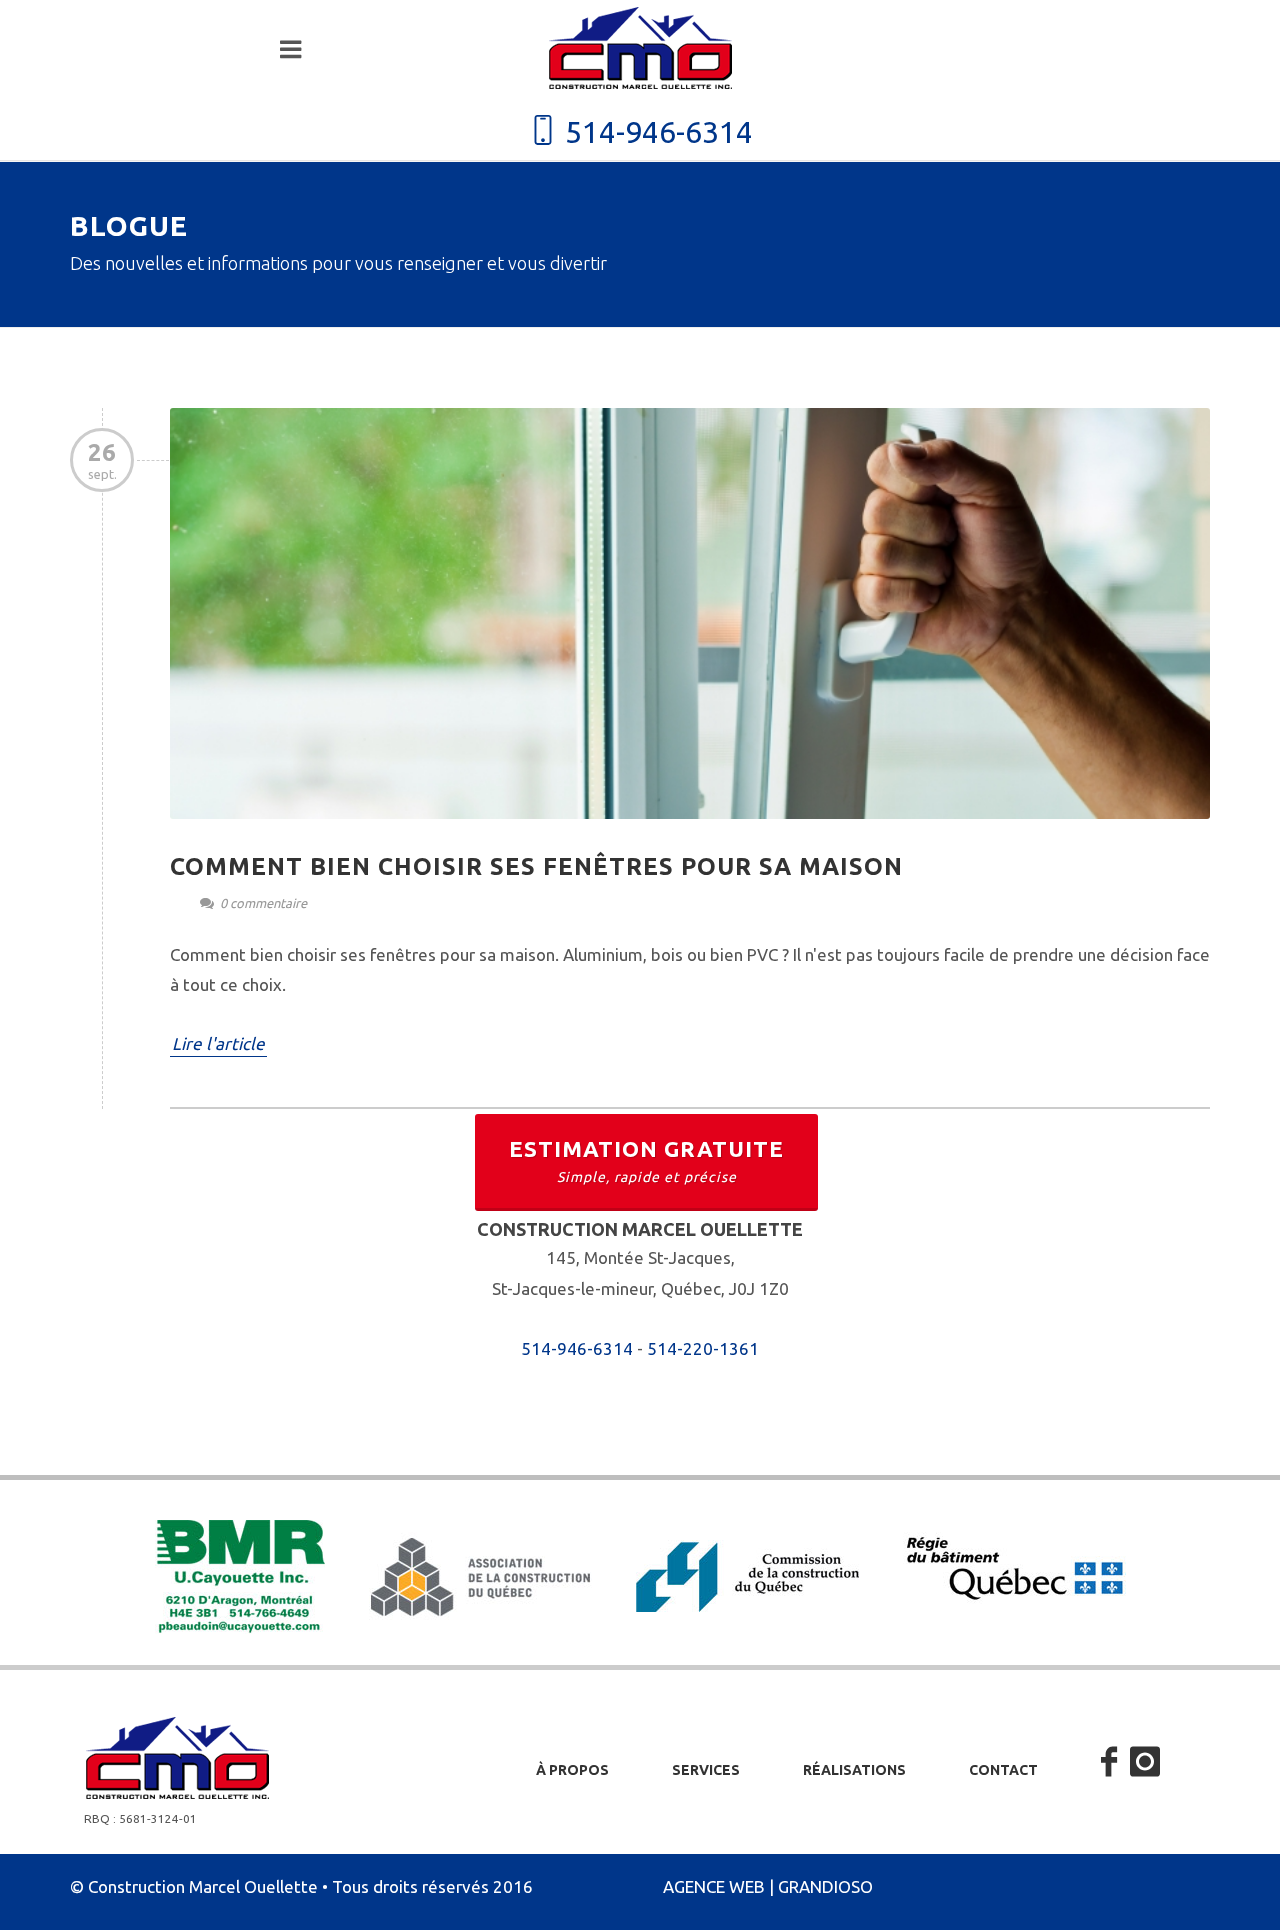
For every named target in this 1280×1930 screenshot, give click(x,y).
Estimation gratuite (646, 1160)
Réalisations (854, 1770)
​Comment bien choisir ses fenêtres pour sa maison (536, 866)
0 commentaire (262, 903)
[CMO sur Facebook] (1109, 1762)
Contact (1003, 1770)
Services (706, 1770)
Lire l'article (218, 1043)
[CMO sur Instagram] (1145, 1762)
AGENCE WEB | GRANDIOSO (768, 1886)
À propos (572, 1770)
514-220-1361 (703, 1348)
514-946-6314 (655, 132)
